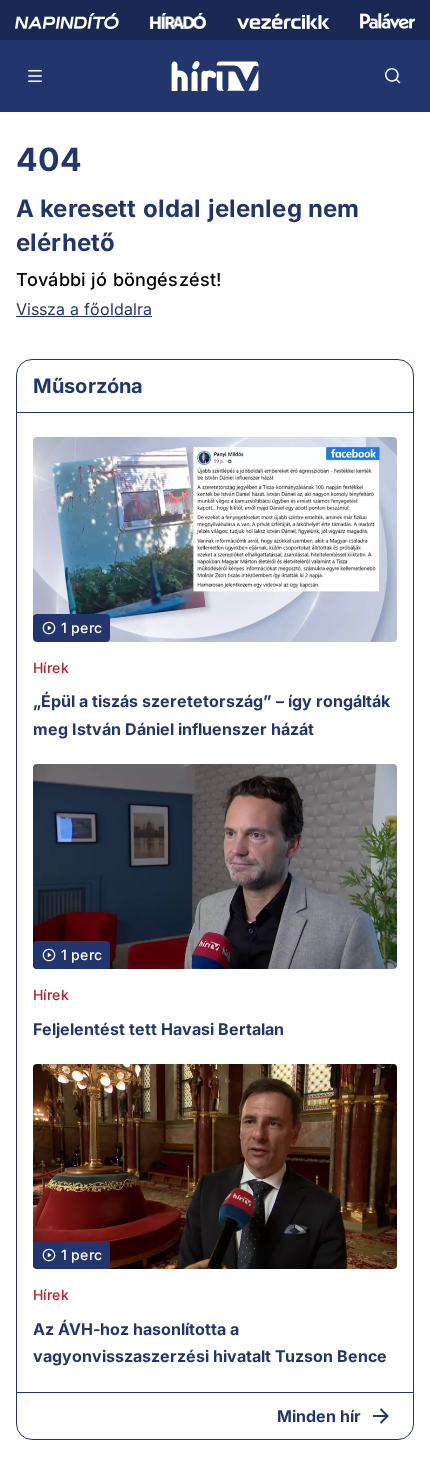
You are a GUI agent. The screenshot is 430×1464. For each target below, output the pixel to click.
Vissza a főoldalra (84, 309)
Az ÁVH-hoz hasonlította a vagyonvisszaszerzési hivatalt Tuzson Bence (210, 1343)
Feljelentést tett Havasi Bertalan (158, 1029)
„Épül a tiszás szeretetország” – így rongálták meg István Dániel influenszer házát (211, 715)
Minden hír (319, 1416)
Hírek (51, 667)
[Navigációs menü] (36, 76)
